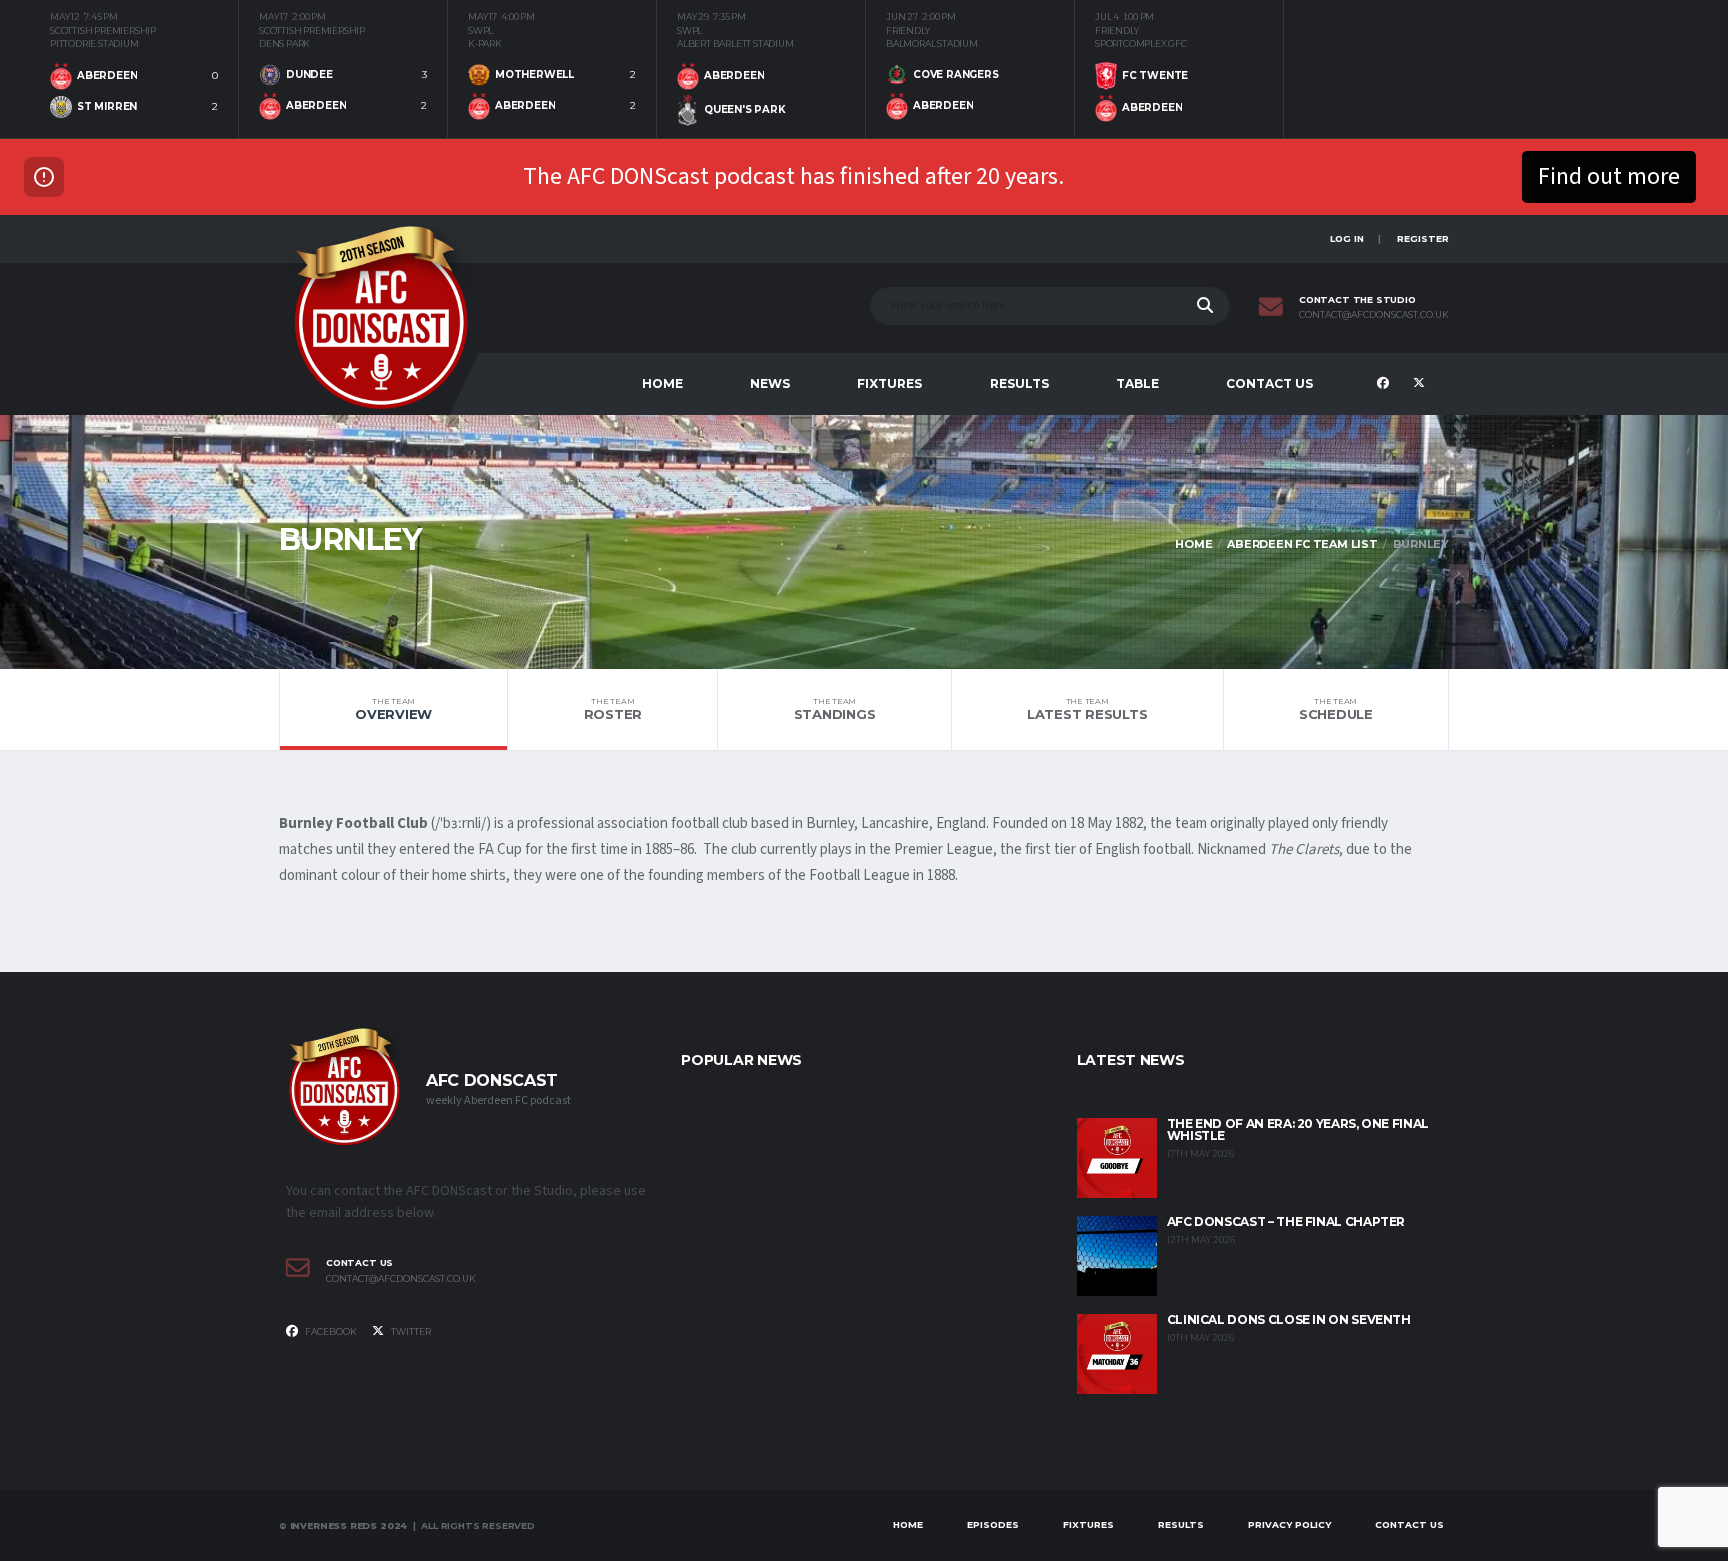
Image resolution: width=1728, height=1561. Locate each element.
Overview (393, 709)
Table (1137, 383)
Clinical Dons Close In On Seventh (1289, 1319)
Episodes (993, 1524)
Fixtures (889, 383)
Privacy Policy (1289, 1524)
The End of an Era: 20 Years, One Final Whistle (1298, 1129)
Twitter (410, 1331)
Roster (613, 709)
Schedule (1336, 709)
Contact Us (1269, 383)
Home (662, 383)
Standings (835, 709)
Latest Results (1087, 709)
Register (1423, 238)
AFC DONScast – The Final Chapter (1286, 1221)
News (770, 383)
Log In (1347, 238)
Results (1019, 383)
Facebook (330, 1331)
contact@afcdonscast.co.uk (1374, 315)
